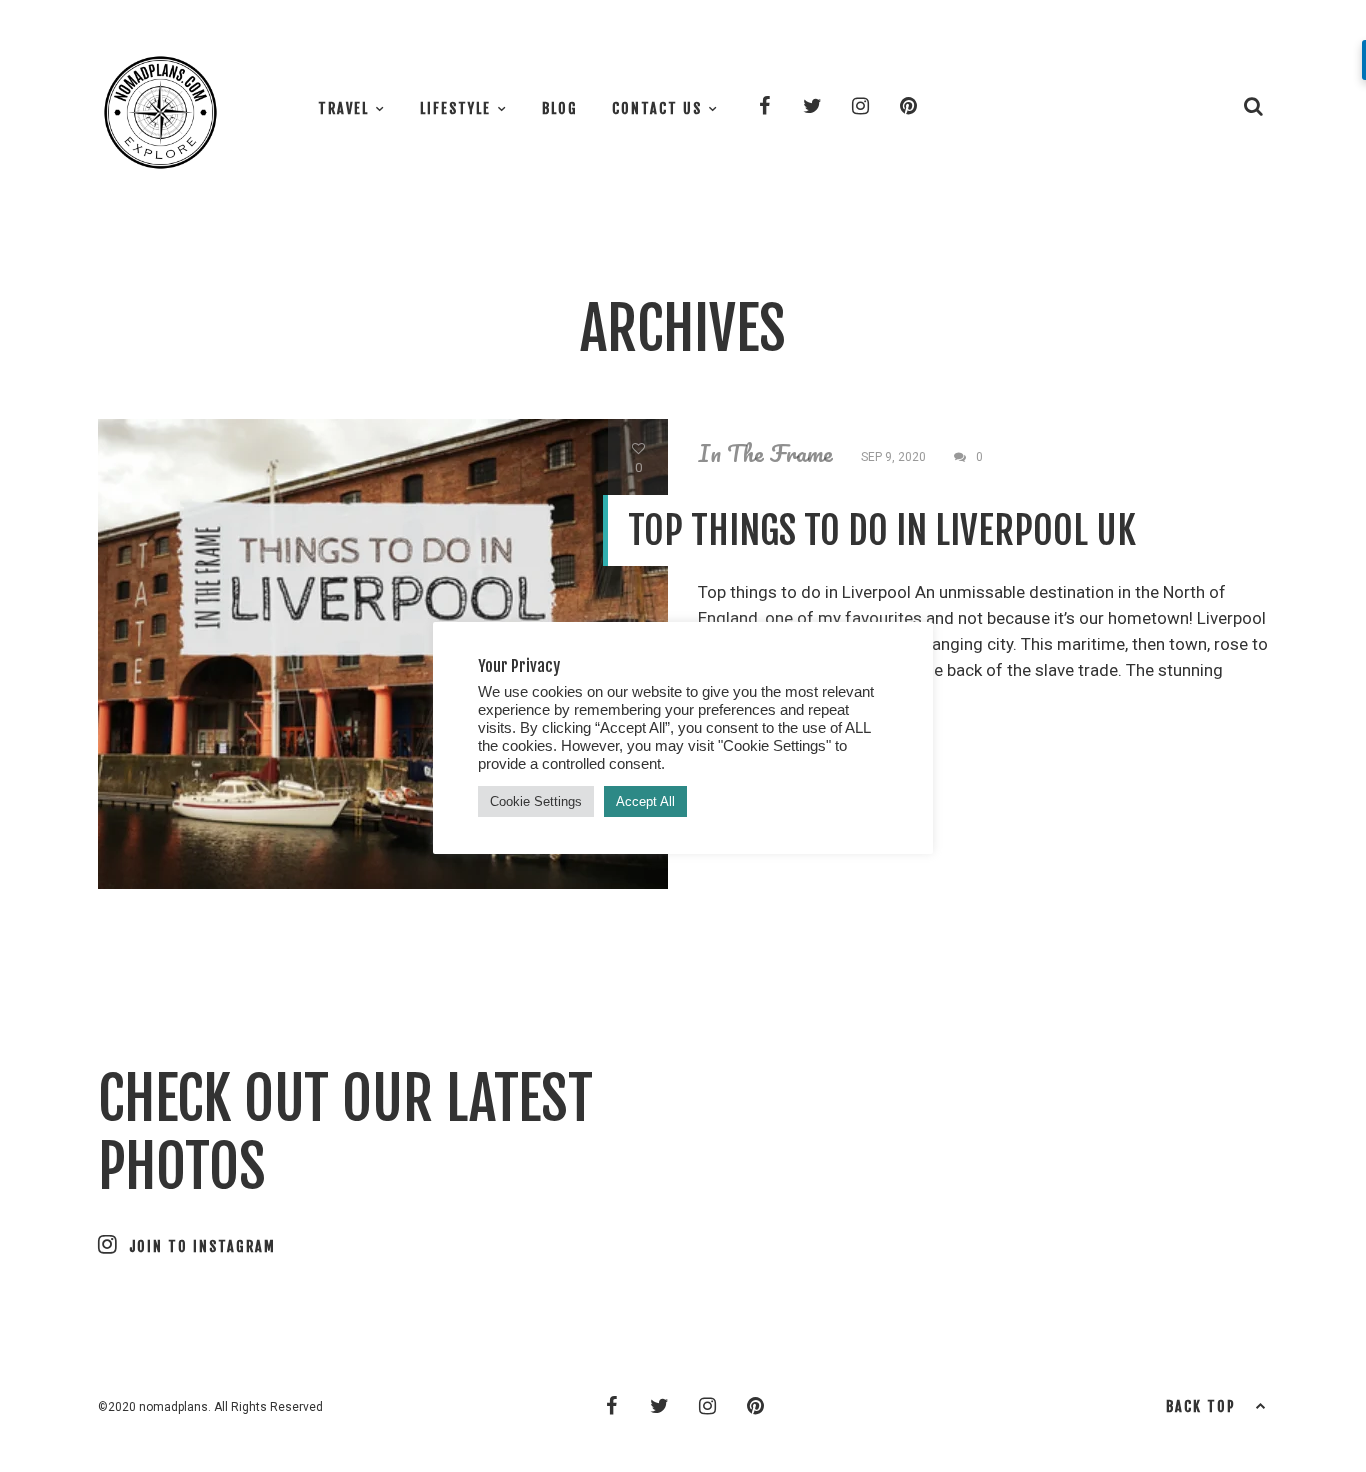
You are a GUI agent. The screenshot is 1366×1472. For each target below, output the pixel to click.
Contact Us (657, 108)
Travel (343, 108)
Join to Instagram (202, 1246)
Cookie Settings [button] (536, 801)
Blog (560, 108)
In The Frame (765, 453)
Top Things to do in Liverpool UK (882, 530)
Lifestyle (455, 108)
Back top (1201, 1406)
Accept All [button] (645, 801)
